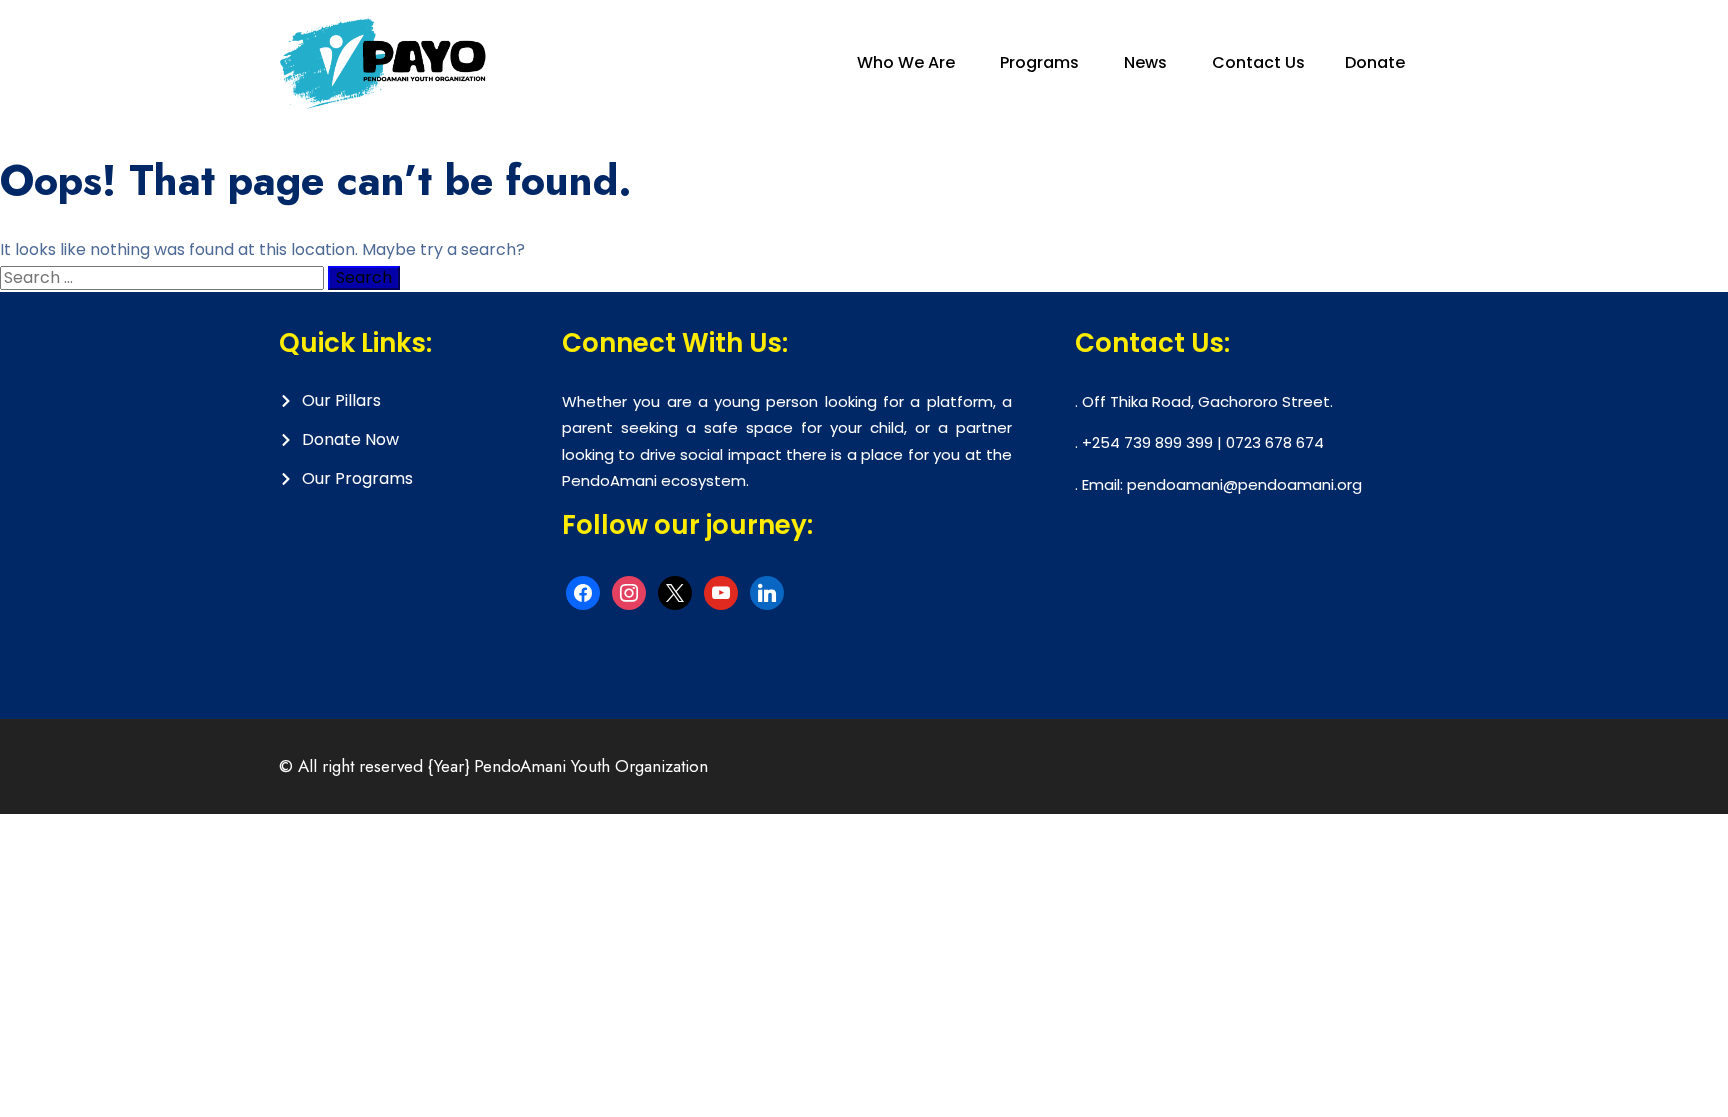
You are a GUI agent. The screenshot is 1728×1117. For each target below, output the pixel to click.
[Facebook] (583, 591)
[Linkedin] (767, 591)
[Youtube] (721, 591)
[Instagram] (629, 591)
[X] (675, 591)
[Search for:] (164, 277)
